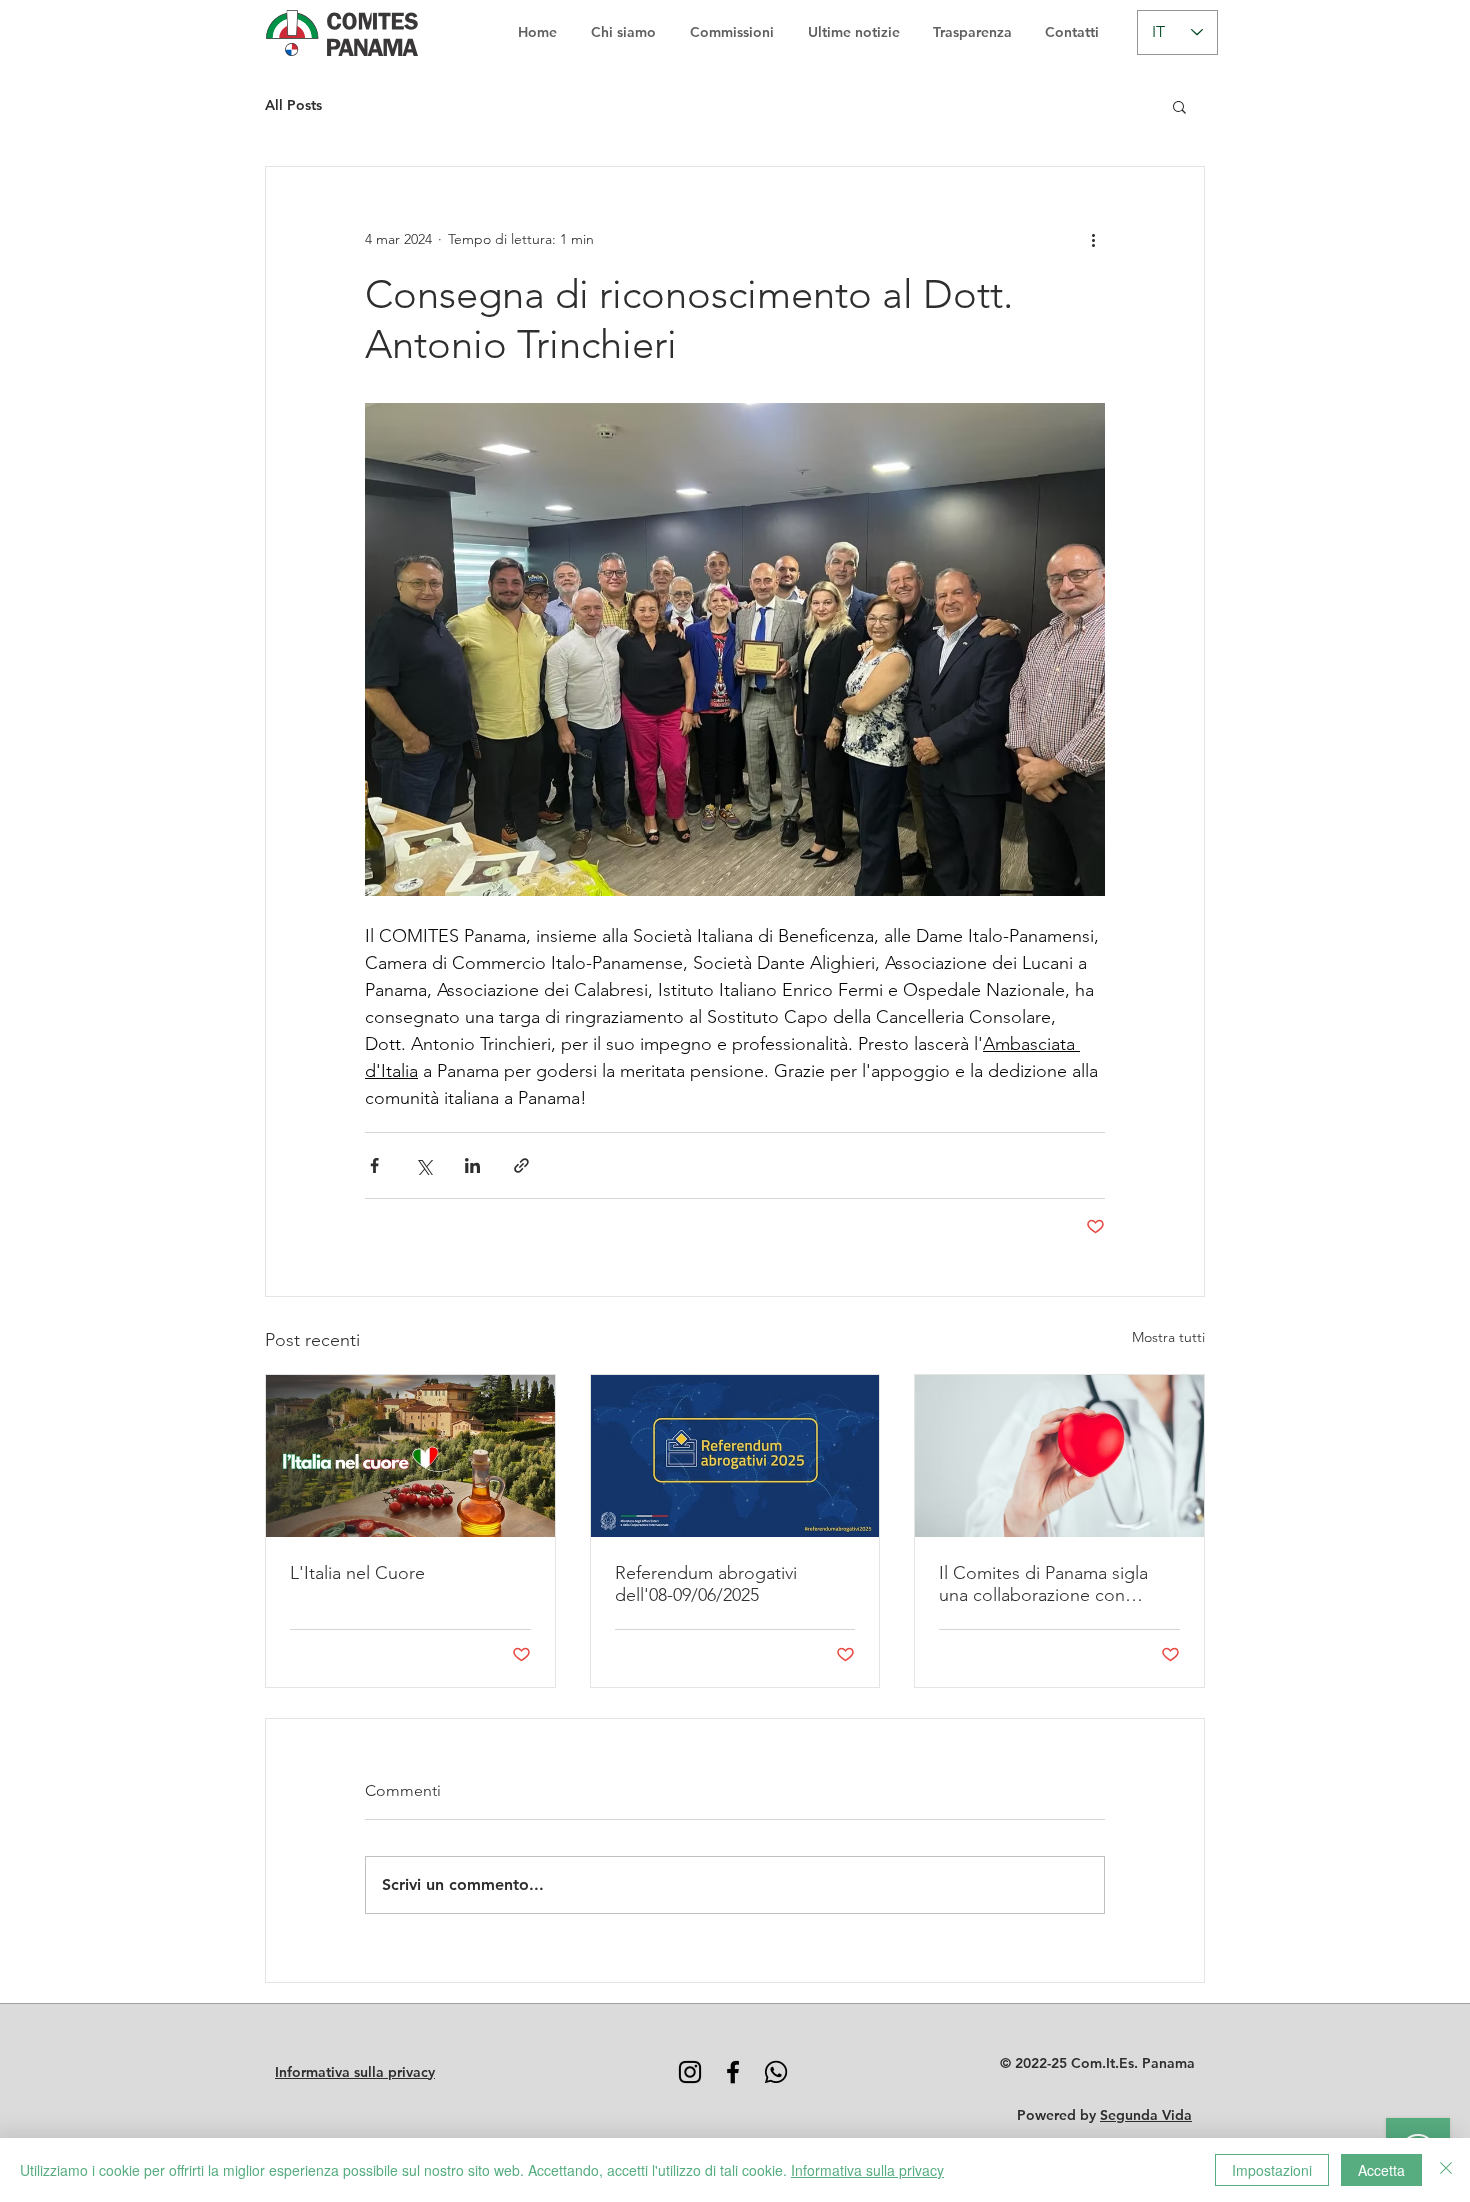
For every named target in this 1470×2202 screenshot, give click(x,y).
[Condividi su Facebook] (374, 1165)
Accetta (1381, 2170)
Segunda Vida (1146, 2115)
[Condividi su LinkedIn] (472, 1165)
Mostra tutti (1168, 1337)
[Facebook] (733, 2072)
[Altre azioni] (1093, 239)
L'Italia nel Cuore (357, 1573)
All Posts (293, 105)
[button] (1179, 106)
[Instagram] (690, 2072)
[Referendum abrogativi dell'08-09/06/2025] (735, 1456)
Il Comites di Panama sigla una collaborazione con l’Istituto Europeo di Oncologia (1043, 1584)
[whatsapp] (776, 2072)
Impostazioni (1272, 2170)
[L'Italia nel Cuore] (410, 1456)
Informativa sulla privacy (867, 2170)
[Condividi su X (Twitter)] (423, 1165)
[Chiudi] (1446, 2170)
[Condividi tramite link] (521, 1165)
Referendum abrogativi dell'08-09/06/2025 (706, 1584)
